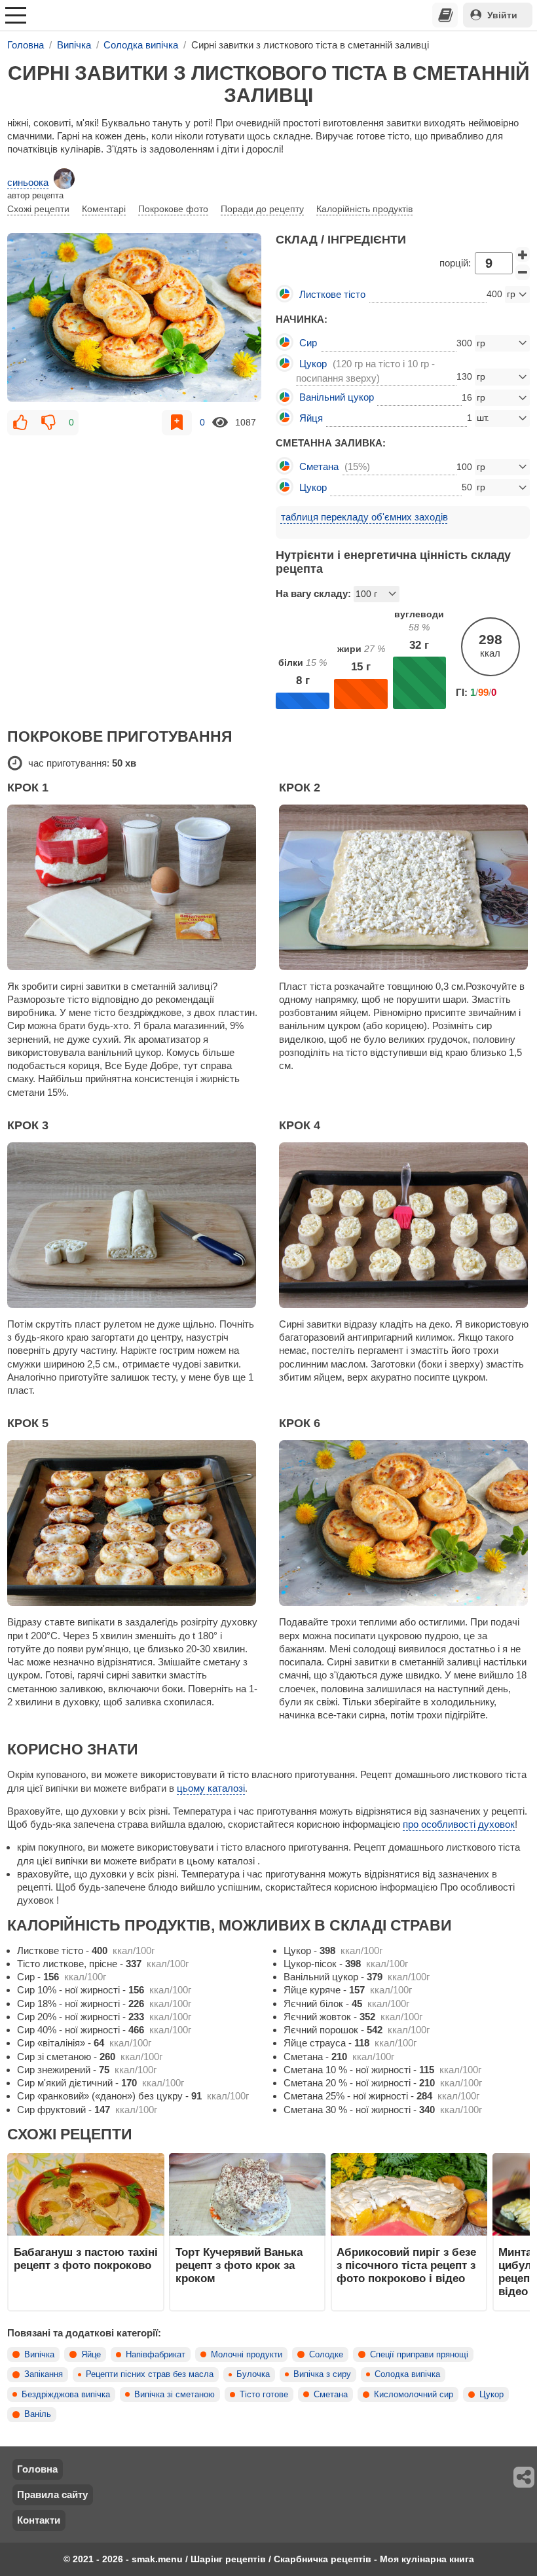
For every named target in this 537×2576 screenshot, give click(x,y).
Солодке (326, 2355)
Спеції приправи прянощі (419, 2355)
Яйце (91, 2355)
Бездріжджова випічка (66, 2395)
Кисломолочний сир (414, 2395)
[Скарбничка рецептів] (445, 15)
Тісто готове (264, 2395)
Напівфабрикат (156, 2355)
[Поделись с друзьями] (525, 2477)
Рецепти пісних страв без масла (150, 2374)
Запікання (44, 2374)
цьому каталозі (211, 1788)
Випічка (39, 2355)
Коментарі (104, 209)
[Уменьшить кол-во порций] (523, 272)
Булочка (253, 2374)
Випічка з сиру (322, 2374)
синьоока (28, 182)
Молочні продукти (247, 2355)
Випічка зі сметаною (175, 2395)
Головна (37, 2469)
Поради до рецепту (262, 209)
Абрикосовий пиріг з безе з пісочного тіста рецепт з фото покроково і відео (406, 2265)
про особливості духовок (459, 1824)
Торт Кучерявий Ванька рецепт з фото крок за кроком (239, 2265)
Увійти (502, 15)
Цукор (491, 2395)
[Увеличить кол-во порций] (523, 255)
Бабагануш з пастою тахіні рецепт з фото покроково (86, 2259)
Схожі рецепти (38, 209)
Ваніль (38, 2414)
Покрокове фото (173, 209)
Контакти (39, 2520)
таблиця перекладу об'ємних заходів (364, 517)
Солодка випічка (407, 2374)
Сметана (331, 2395)
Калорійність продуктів (364, 209)
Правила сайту (52, 2494)
